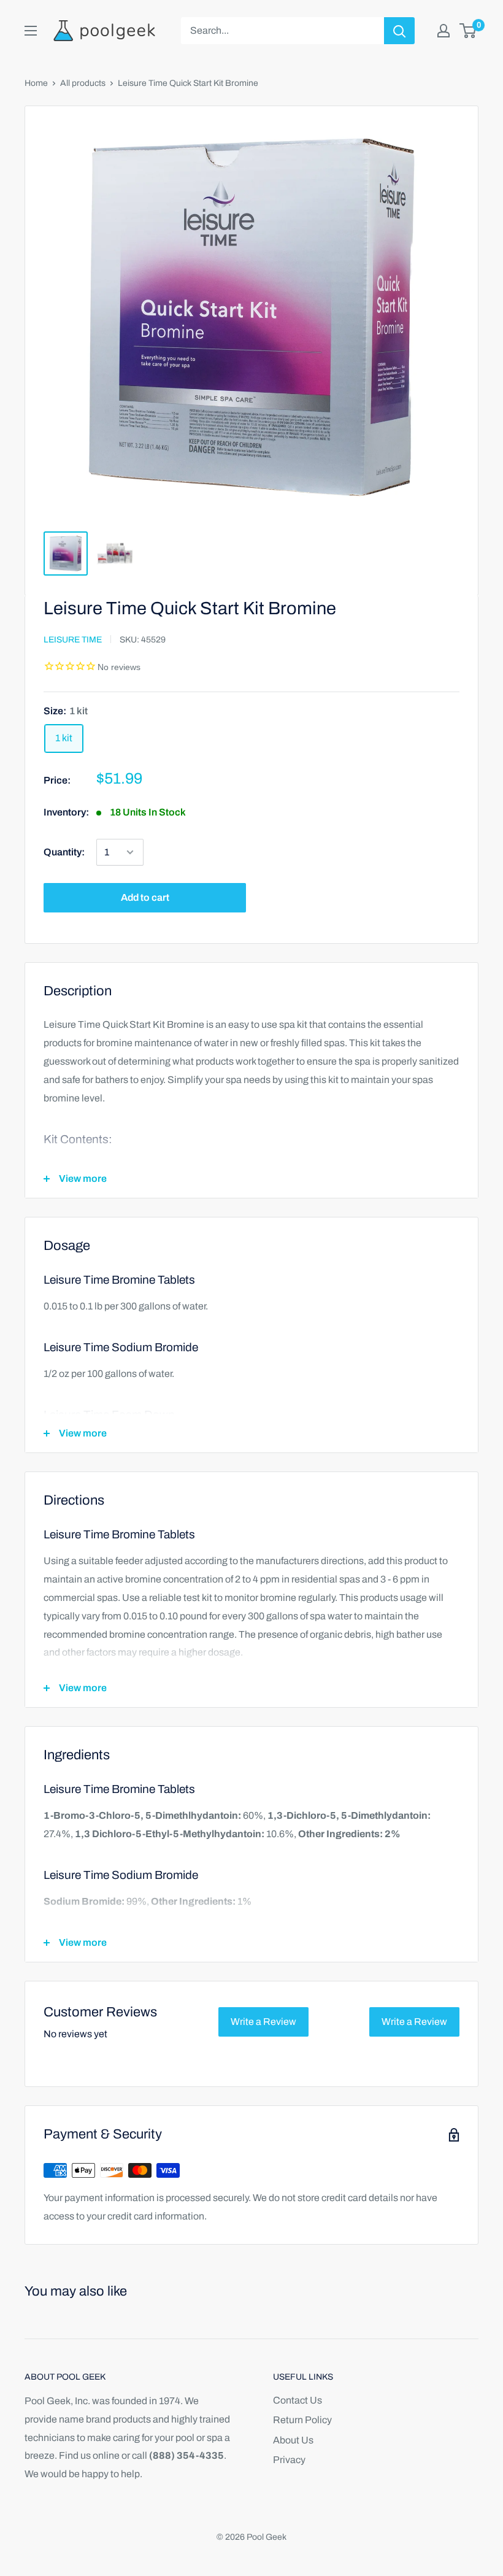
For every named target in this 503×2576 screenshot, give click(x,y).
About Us (293, 2440)
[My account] (443, 31)
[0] (468, 31)
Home (36, 83)
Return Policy (302, 2420)
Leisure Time (73, 640)
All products (83, 83)
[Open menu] (31, 31)
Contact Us (298, 2400)
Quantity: (64, 852)
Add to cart (145, 897)
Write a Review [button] (263, 2022)
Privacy (289, 2460)
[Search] (399, 31)
